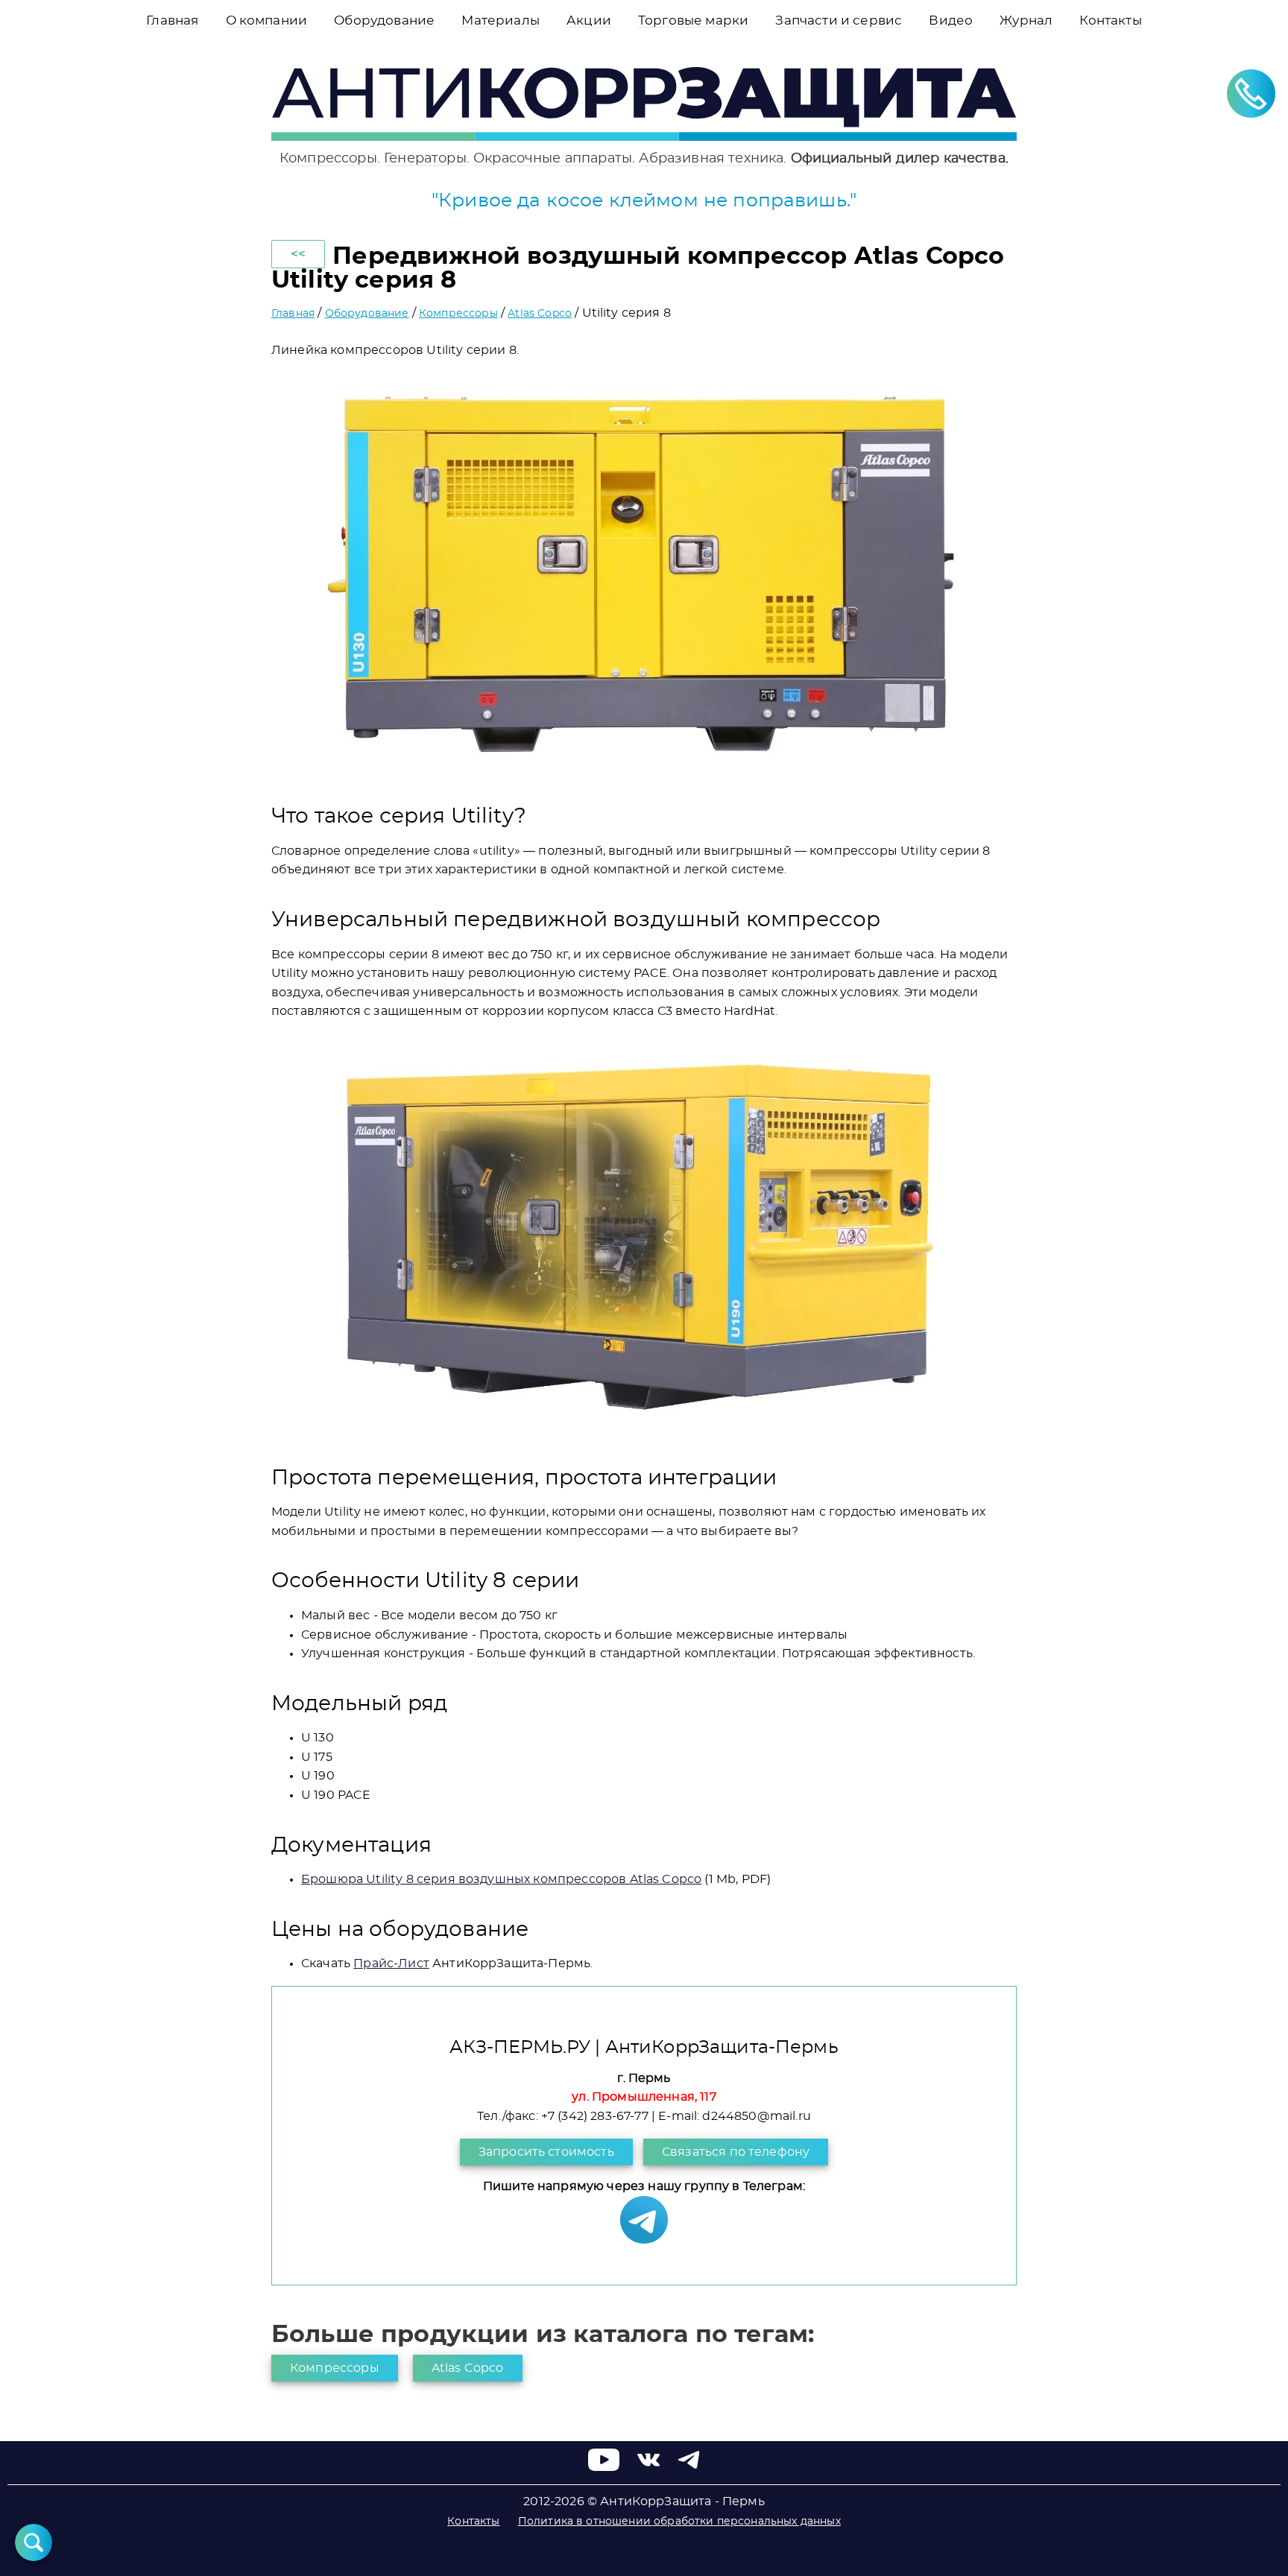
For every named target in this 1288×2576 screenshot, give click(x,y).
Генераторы (425, 158)
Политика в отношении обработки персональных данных (679, 2522)
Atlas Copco (540, 314)
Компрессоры (328, 158)
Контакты (473, 2522)
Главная (293, 314)
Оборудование (367, 314)
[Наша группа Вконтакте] (648, 2467)
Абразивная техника (711, 158)
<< (298, 254)
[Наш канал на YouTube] (604, 2467)
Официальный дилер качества (898, 158)
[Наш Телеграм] (644, 2240)
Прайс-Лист (391, 1963)
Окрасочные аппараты (553, 158)
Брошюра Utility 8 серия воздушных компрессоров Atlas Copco (501, 1879)
